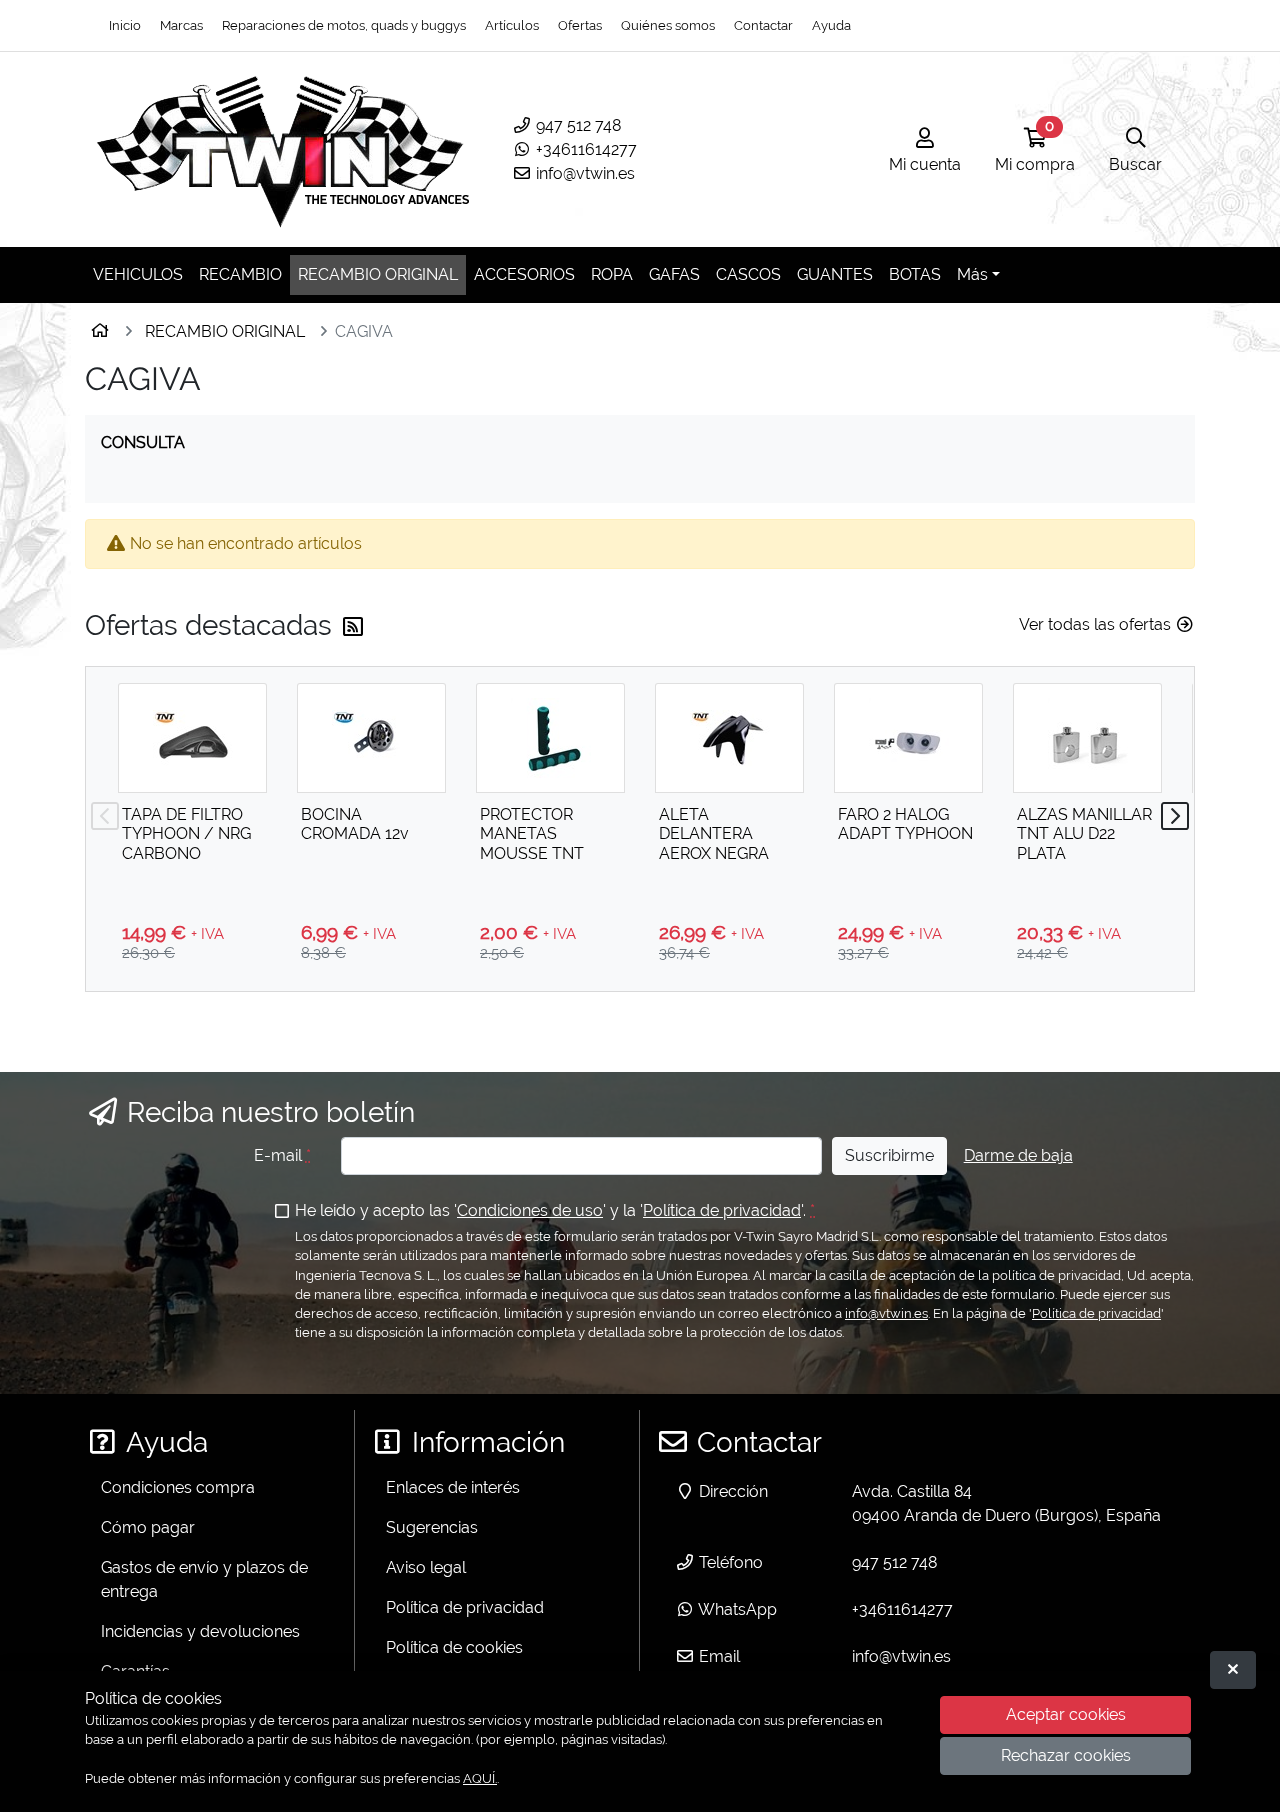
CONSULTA (143, 442)
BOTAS (915, 274)
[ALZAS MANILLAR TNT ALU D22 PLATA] (1087, 738)
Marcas (181, 25)
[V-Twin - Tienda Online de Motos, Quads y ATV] (283, 149)
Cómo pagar (148, 1527)
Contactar (763, 25)
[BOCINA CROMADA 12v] (371, 738)
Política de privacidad (722, 1210)
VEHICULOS (138, 274)
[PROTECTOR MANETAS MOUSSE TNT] (550, 738)
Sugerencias (432, 1527)
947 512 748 (576, 125)
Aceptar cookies (1066, 1714)
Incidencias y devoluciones (200, 1631)
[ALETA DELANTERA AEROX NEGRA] (729, 738)
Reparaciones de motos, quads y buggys (344, 25)
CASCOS (748, 274)
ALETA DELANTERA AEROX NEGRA (714, 833)
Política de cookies (454, 1647)
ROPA (612, 274)
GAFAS (674, 274)
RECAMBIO (240, 274)
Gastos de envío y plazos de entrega (204, 1579)
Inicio (125, 25)
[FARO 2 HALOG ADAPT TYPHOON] (908, 738)
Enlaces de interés (453, 1487)
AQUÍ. (480, 1778)
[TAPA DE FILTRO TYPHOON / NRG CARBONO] (192, 738)
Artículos (512, 25)
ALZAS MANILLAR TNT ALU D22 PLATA (1084, 833)
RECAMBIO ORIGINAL (378, 274)
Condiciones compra (178, 1487)
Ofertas (580, 25)
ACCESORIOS (524, 274)
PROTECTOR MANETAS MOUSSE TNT (532, 833)
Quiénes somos (668, 25)
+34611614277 (584, 149)
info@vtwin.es (583, 173)
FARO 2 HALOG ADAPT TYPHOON (905, 824)
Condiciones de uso (530, 1210)
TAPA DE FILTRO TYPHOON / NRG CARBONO (186, 833)
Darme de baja (1018, 1155)
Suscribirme (889, 1155)
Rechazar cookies (1066, 1756)
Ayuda (831, 25)
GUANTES (835, 274)
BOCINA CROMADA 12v (355, 824)
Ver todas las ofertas (1097, 624)
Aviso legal (426, 1567)
